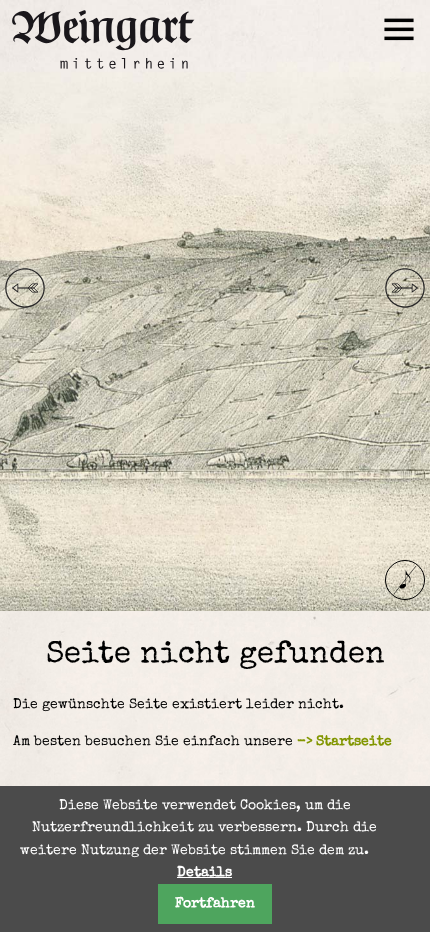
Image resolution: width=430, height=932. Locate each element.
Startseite (354, 742)
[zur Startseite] (100, 78)
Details (204, 873)
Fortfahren (215, 904)
